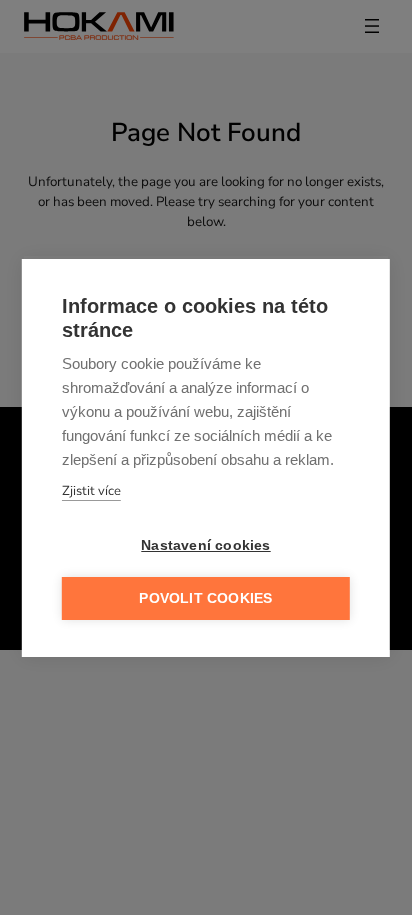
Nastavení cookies (205, 545)
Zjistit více (91, 491)
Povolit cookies (205, 598)
